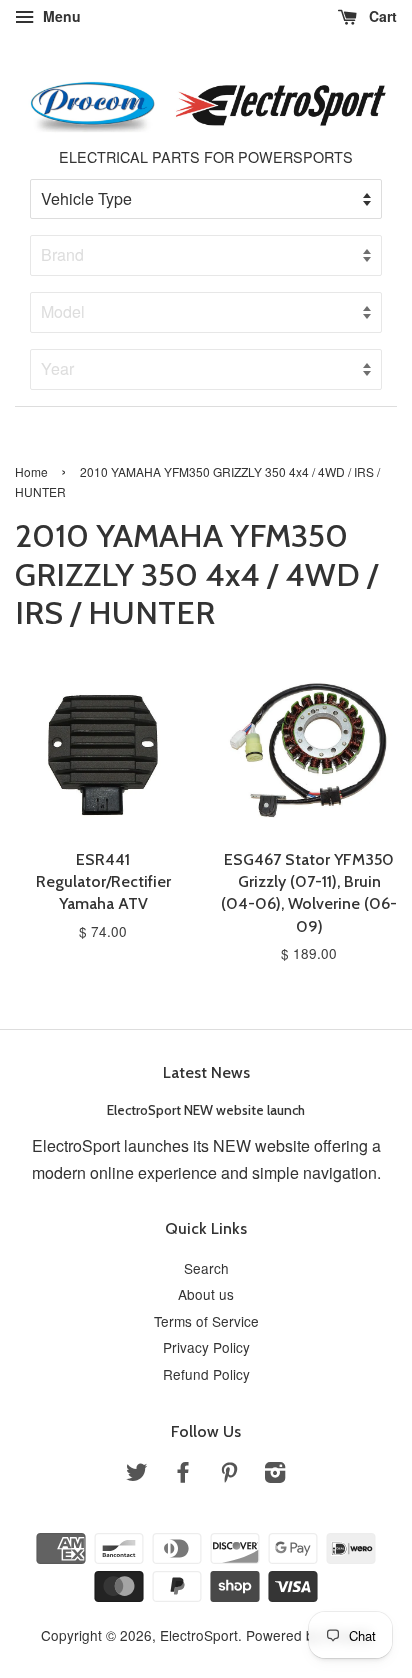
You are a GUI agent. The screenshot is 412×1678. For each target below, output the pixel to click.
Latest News (206, 1072)
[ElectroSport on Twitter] (137, 1475)
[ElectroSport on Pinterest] (229, 1475)
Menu (60, 16)
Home (31, 471)
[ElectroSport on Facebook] (183, 1475)
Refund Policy (206, 1374)
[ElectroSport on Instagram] (275, 1475)
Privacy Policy (206, 1347)
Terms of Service (206, 1321)
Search (206, 1268)
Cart (381, 16)
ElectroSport (199, 1635)
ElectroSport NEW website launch (206, 1110)
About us (206, 1294)
